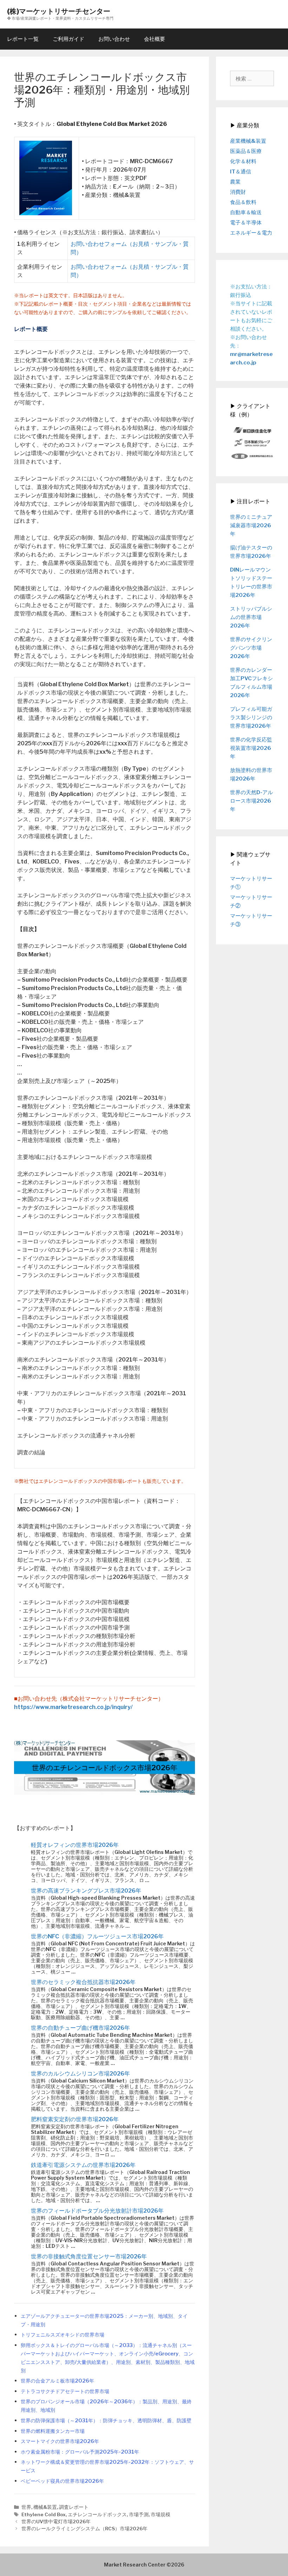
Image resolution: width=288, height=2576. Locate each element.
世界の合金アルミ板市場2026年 (57, 2381)
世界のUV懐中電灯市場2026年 (56, 2521)
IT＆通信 (241, 172)
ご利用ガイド (68, 39)
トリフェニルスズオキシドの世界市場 (63, 2335)
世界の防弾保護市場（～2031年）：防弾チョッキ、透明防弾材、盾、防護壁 (106, 2421)
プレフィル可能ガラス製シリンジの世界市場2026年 (251, 718)
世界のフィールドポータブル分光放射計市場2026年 (97, 2211)
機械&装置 (45, 2507)
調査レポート (74, 2507)
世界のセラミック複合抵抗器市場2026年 (83, 1982)
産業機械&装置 (248, 141)
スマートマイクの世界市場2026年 (60, 2441)
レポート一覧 (23, 39)
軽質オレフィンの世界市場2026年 (75, 1845)
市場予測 (139, 2514)
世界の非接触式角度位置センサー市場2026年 (89, 2256)
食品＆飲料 (243, 202)
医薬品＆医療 (246, 151)
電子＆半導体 (246, 223)
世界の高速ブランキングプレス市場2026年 (86, 1891)
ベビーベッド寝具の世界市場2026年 (62, 2481)
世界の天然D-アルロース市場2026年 (251, 801)
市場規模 (161, 2514)
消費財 (238, 192)
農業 (235, 182)
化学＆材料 (243, 161)
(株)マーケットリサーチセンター (59, 11)
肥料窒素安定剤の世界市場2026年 (75, 2119)
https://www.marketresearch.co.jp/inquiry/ (73, 1707)
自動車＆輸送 (246, 212)
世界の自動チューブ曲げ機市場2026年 (80, 2028)
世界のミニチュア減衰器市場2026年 (251, 525)
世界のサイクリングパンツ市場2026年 (251, 648)
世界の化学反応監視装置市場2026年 (251, 748)
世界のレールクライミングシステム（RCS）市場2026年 (84, 2529)
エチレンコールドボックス (97, 2514)
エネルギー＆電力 (251, 233)
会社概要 (155, 39)
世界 (26, 2507)
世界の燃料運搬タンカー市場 (53, 2431)
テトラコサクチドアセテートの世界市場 (65, 2391)
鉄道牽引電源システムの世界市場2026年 (83, 2165)
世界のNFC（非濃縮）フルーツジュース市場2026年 (97, 1936)
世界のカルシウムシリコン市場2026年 (80, 2074)
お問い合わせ (114, 39)
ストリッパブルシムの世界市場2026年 (251, 617)
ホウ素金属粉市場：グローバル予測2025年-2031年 (80, 2452)
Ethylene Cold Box (44, 2514)
